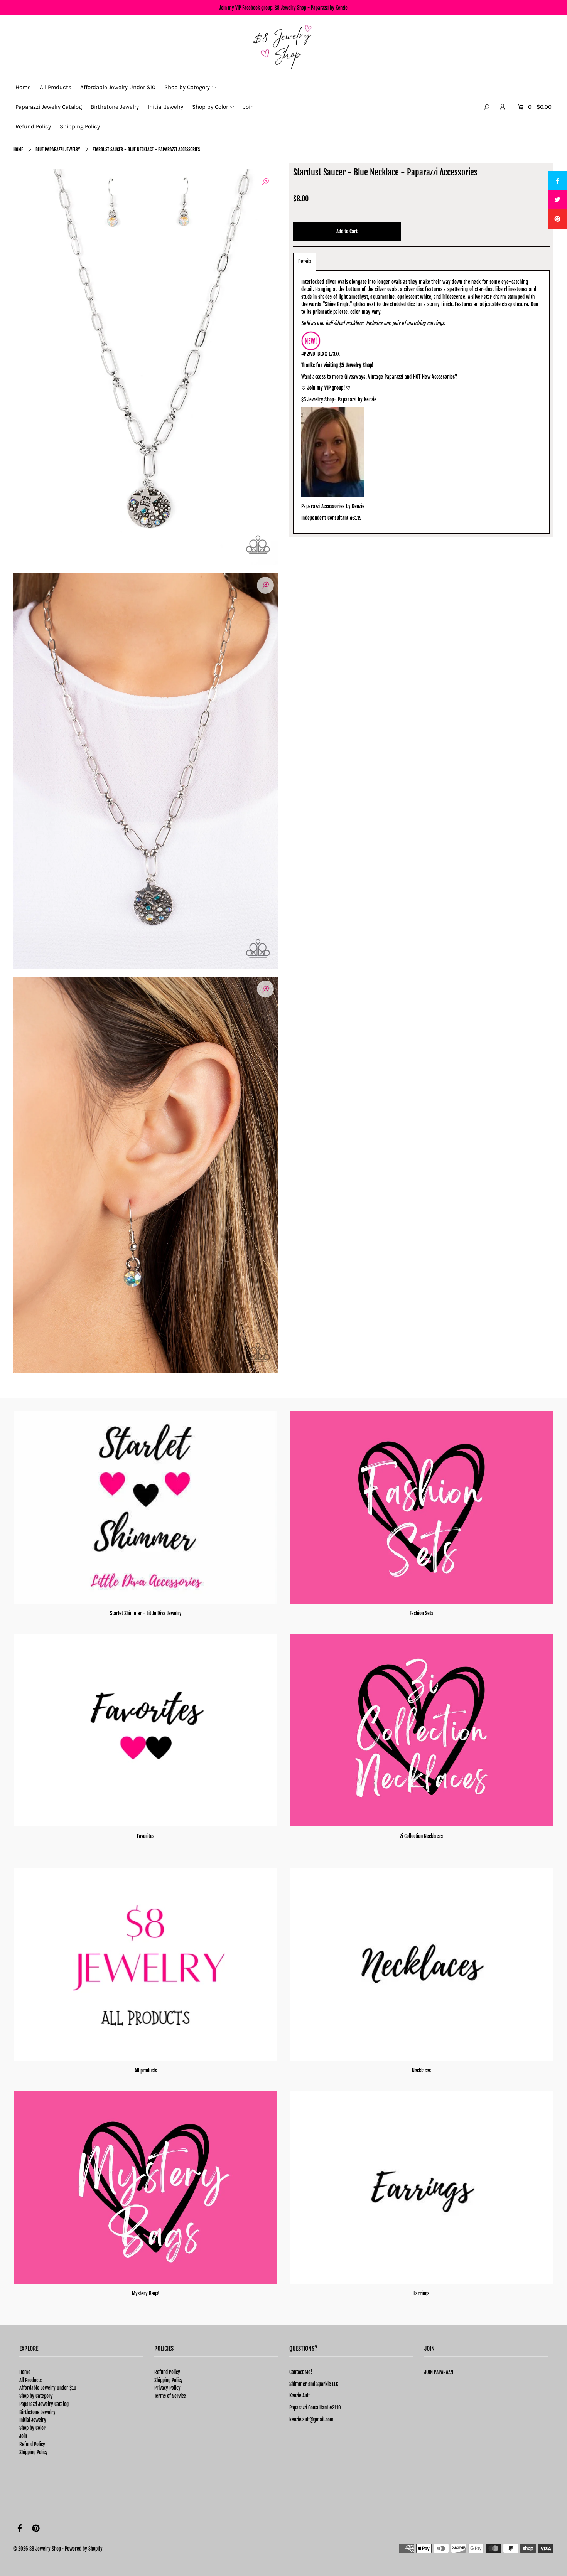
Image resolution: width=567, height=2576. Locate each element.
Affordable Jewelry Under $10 (48, 2388)
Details (305, 261)
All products (146, 2071)
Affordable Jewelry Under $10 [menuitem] (118, 87)
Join (23, 2436)
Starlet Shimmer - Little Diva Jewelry (146, 1613)
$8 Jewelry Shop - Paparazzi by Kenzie (311, 8)
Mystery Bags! (146, 2293)
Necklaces (421, 2071)
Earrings (421, 2293)
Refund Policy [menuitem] (33, 126)
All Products (30, 2380)
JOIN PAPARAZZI (439, 2372)
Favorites (146, 1836)
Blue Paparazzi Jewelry (58, 149)
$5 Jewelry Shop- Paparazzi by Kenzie (339, 399)
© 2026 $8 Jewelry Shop (37, 2549)
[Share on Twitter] (557, 200)
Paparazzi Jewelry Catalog (44, 2404)
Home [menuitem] (23, 87)
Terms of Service (170, 2396)
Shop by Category (36, 2396)
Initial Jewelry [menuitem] (165, 107)
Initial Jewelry (33, 2420)
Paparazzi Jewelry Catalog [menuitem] (49, 107)
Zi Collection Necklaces (421, 1836)
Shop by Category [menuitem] (187, 87)
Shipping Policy (34, 2452)
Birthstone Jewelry (37, 2412)
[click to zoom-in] (265, 181)
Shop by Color (32, 2428)
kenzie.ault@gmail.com (311, 2419)
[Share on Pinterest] (557, 219)
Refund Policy (32, 2444)
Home (18, 149)
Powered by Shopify (84, 2549)
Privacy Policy (167, 2388)
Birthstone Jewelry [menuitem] (115, 107)
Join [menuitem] (249, 107)
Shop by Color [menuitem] (210, 107)
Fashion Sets (421, 1613)
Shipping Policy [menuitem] (80, 126)
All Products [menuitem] (56, 87)
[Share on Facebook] (557, 180)
